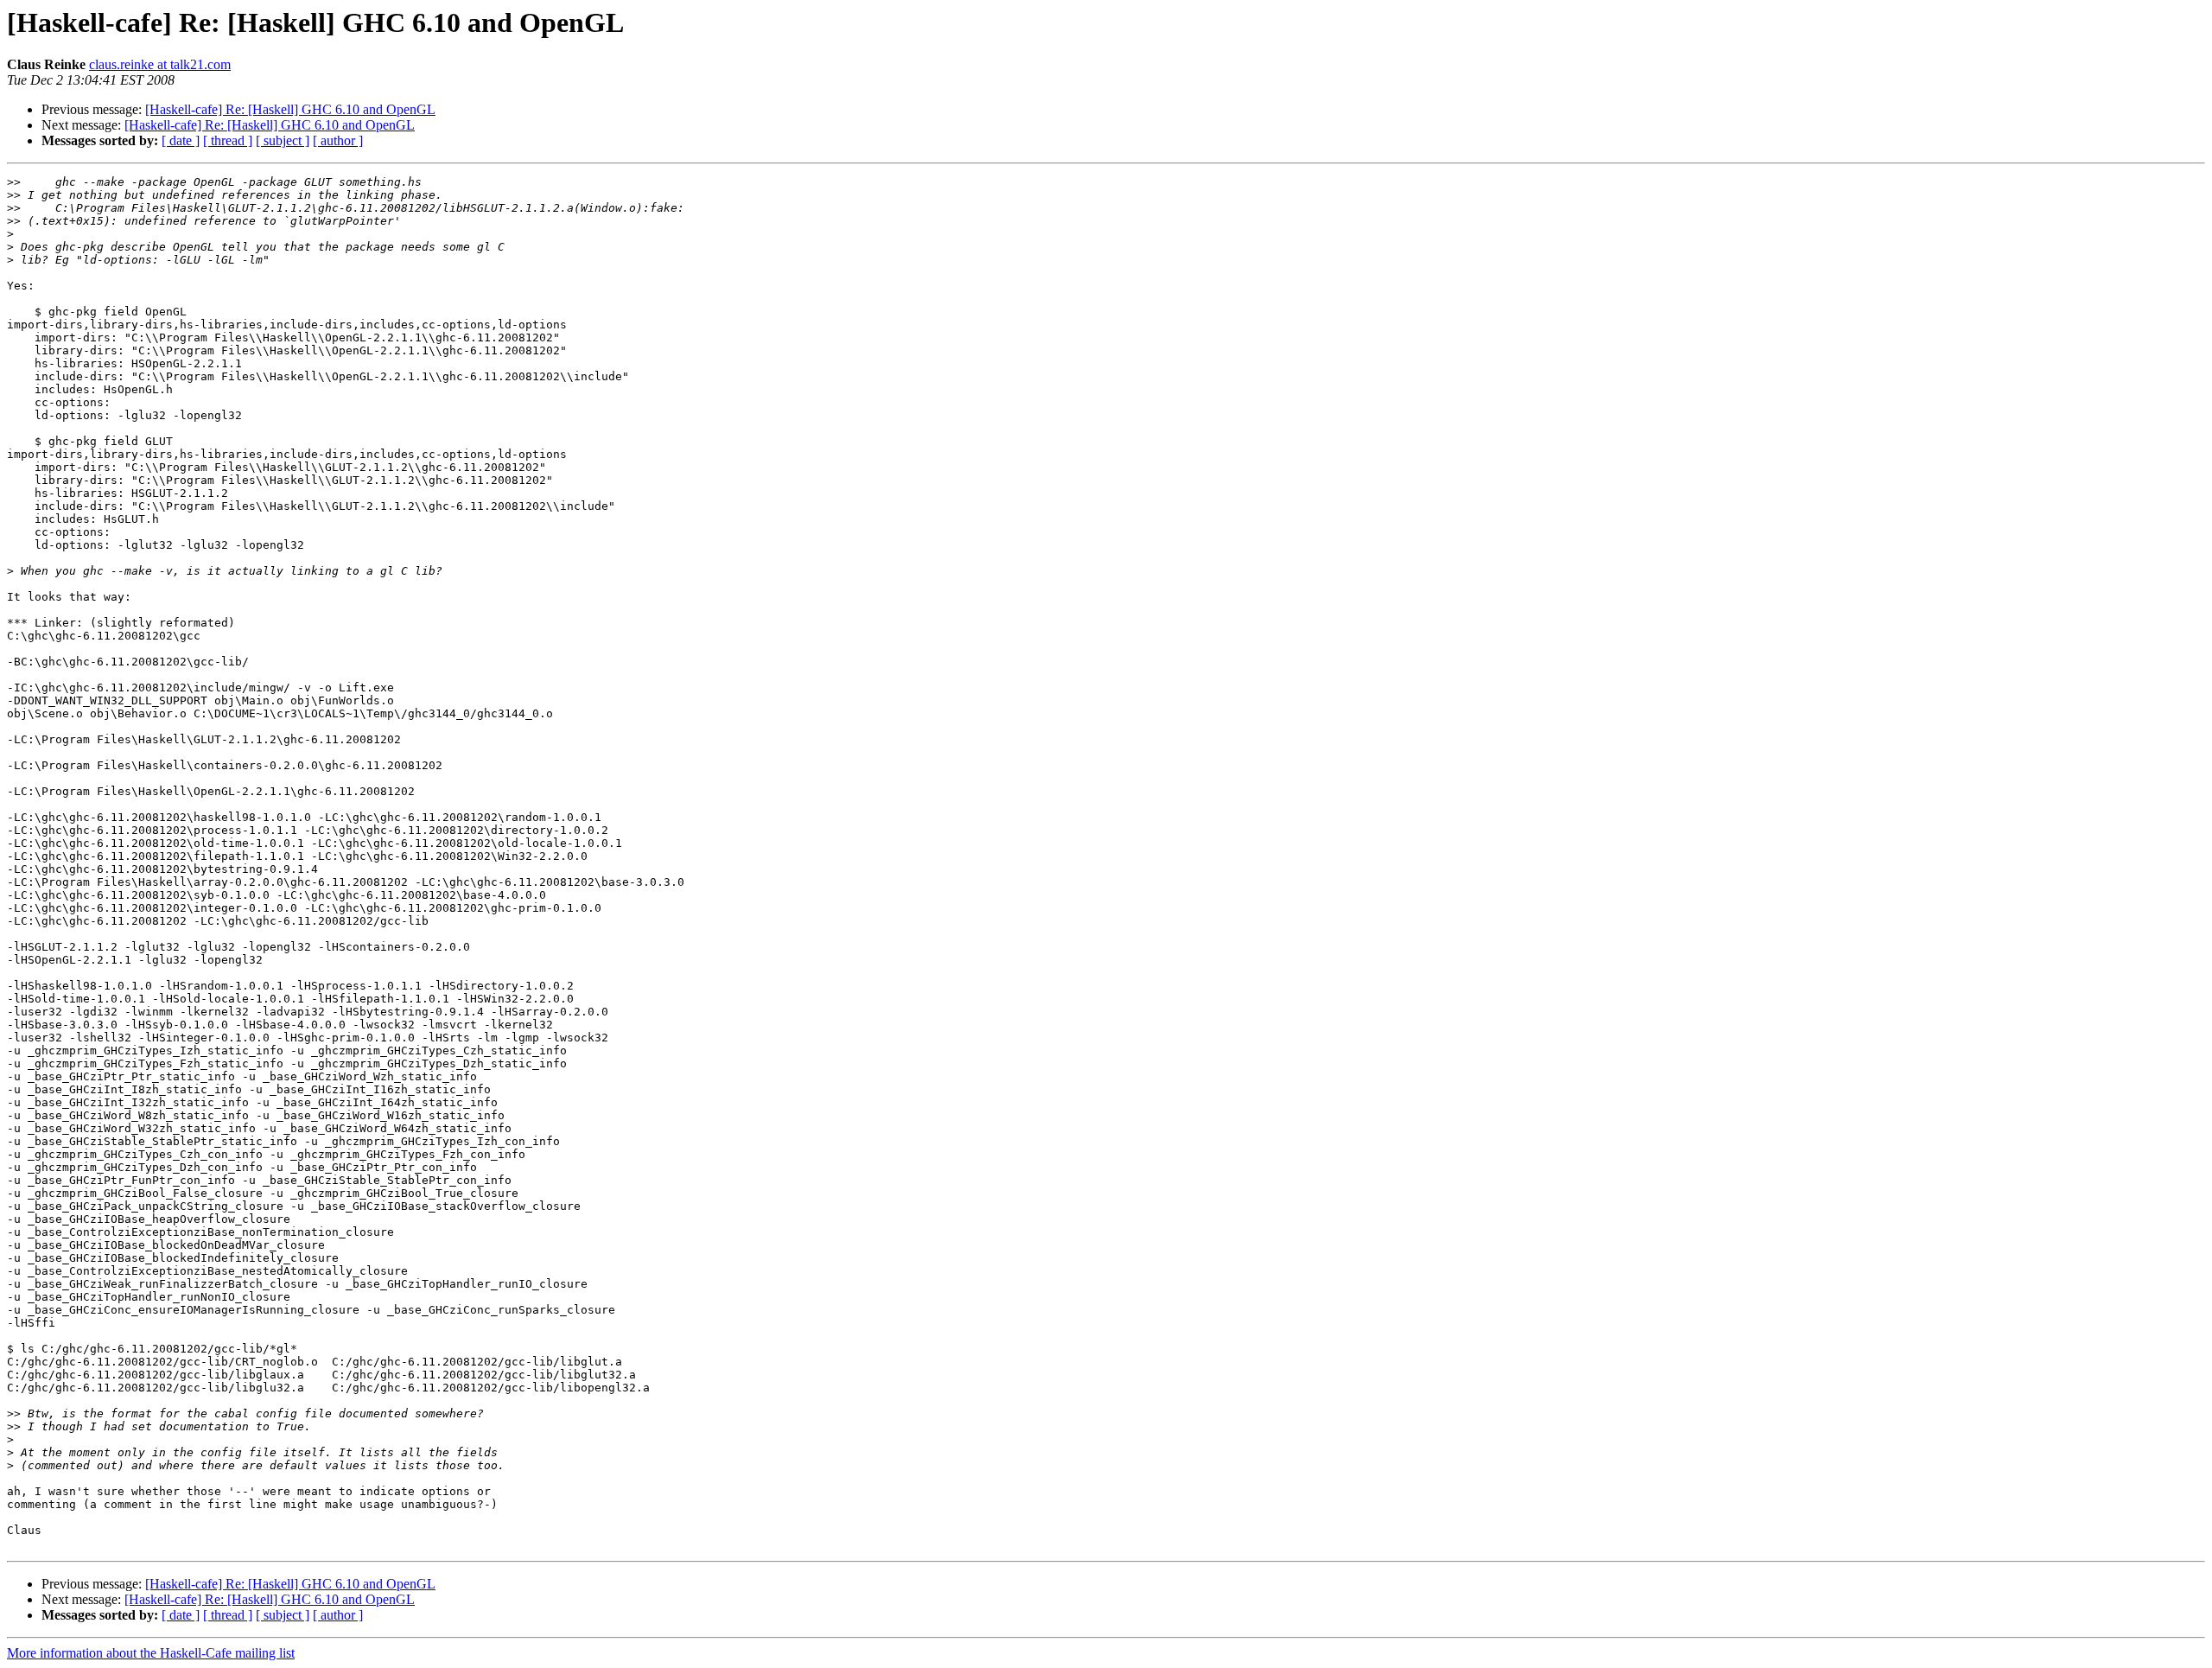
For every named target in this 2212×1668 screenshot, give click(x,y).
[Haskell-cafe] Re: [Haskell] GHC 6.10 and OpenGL (290, 109)
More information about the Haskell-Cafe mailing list (151, 1653)
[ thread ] (228, 140)
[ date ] (181, 140)
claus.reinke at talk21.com (160, 64)
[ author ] (338, 140)
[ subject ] (283, 140)
